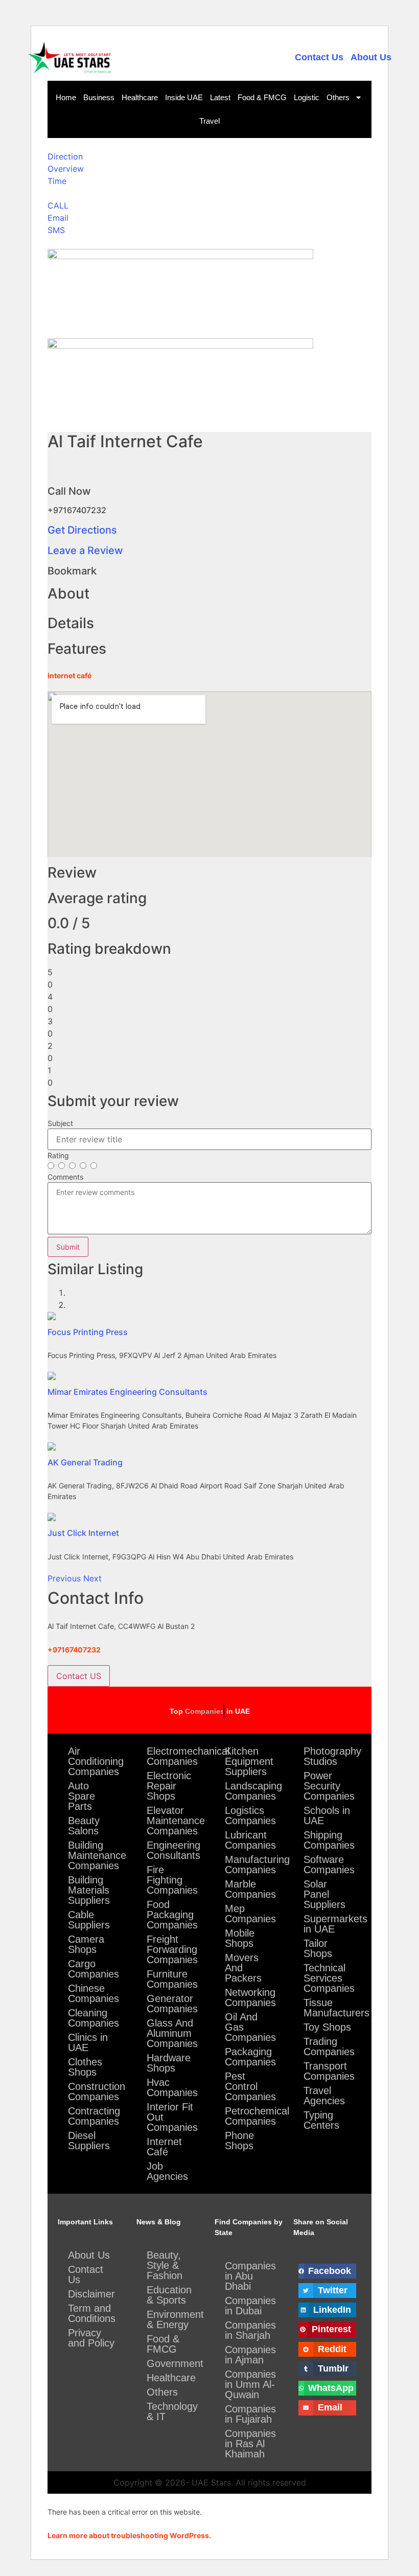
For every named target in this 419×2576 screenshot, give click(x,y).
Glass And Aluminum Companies (172, 2033)
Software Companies (329, 1865)
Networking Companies (250, 1997)
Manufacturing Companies (254, 1865)
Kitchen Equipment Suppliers (249, 1761)
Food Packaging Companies (172, 1915)
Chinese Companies (94, 1993)
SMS (56, 230)
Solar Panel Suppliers (324, 1894)
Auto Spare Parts (82, 1796)
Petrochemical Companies (254, 2116)
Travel (209, 121)
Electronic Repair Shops (169, 1786)
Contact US (79, 1676)
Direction (65, 156)
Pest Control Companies (250, 2086)
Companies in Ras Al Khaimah (250, 2444)
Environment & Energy (175, 2319)
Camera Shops (86, 1944)
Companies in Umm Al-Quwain (250, 2384)
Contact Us (319, 57)
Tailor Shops (318, 1948)
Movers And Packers (243, 1968)
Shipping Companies (329, 1840)
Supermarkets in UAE (333, 1924)
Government (175, 2363)
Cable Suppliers (89, 1920)
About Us (371, 57)
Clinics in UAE (88, 2042)
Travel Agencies (324, 2096)
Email (58, 218)
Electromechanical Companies (176, 1756)
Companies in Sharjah (250, 2330)
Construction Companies (97, 2091)
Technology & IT (172, 2411)
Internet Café (164, 2147)
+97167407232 (74, 1650)
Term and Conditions (92, 2313)
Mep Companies (250, 1914)
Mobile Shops (240, 1938)
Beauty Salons (84, 1826)
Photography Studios (332, 1756)
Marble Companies (250, 1889)
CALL (58, 205)
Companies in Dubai (250, 2306)
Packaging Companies (250, 2057)
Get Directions (82, 530)
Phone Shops (239, 2141)
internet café (69, 675)
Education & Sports (169, 2295)
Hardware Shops (169, 2063)
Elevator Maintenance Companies (176, 1821)
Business (99, 97)
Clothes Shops (85, 2067)
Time (57, 181)
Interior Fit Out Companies (172, 2117)
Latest (220, 97)
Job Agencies (167, 2171)
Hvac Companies (172, 2087)
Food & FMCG (262, 97)
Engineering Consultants (173, 1850)
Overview (66, 169)
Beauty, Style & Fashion (165, 2265)
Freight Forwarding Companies (172, 1949)
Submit (68, 1247)
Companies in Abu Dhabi (250, 2276)
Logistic (307, 97)
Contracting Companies (94, 2116)
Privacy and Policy (91, 2338)
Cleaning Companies (94, 2018)
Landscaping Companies (253, 1791)
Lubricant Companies (250, 1840)
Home (66, 97)
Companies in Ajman (250, 2355)
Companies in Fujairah (250, 2414)
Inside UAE (184, 97)
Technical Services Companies (329, 1978)
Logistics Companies (250, 1815)
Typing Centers (321, 2120)
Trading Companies (329, 2046)
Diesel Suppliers (89, 2141)
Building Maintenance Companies (97, 1855)
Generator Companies (172, 2004)
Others (338, 97)
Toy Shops (327, 2027)
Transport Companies (329, 2071)
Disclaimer (91, 2294)
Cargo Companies (94, 1969)
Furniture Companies (172, 1979)
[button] (65, 1578)
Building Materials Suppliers (89, 1890)
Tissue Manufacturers (333, 2008)
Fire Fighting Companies (172, 1880)
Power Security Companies (329, 1786)
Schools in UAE (327, 1815)
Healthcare (140, 97)
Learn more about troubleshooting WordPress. (129, 2535)
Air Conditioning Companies (96, 1761)
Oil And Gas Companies (250, 2027)
